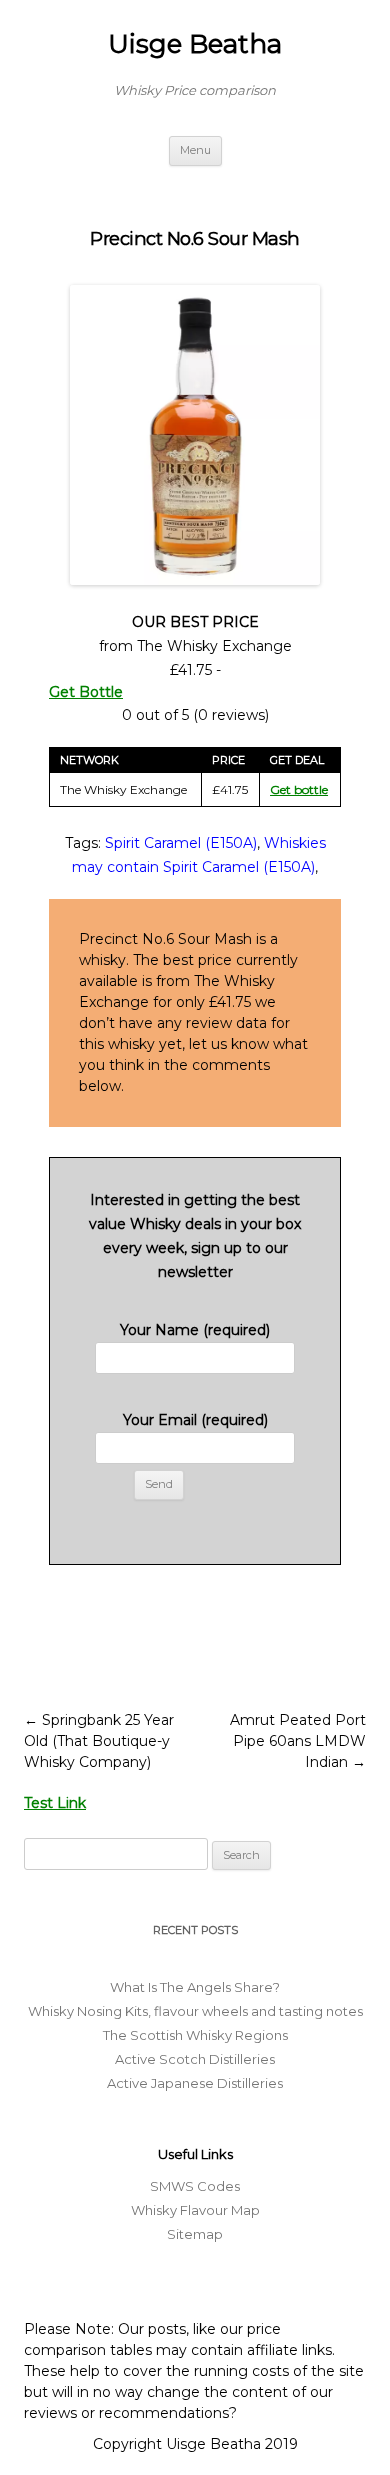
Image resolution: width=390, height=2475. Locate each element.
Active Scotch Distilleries (195, 2059)
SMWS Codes (195, 2186)
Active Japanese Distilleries (195, 2083)
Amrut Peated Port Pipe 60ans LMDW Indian (298, 1741)
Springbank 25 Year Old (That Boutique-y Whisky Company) (99, 1741)
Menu (195, 150)
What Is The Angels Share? (195, 1987)
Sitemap (195, 2234)
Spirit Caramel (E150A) (181, 843)
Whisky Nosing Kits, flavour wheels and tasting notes (195, 2011)
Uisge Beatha (195, 44)
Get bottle (299, 789)
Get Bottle (86, 692)
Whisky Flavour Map (195, 2210)
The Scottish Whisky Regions (195, 2035)
